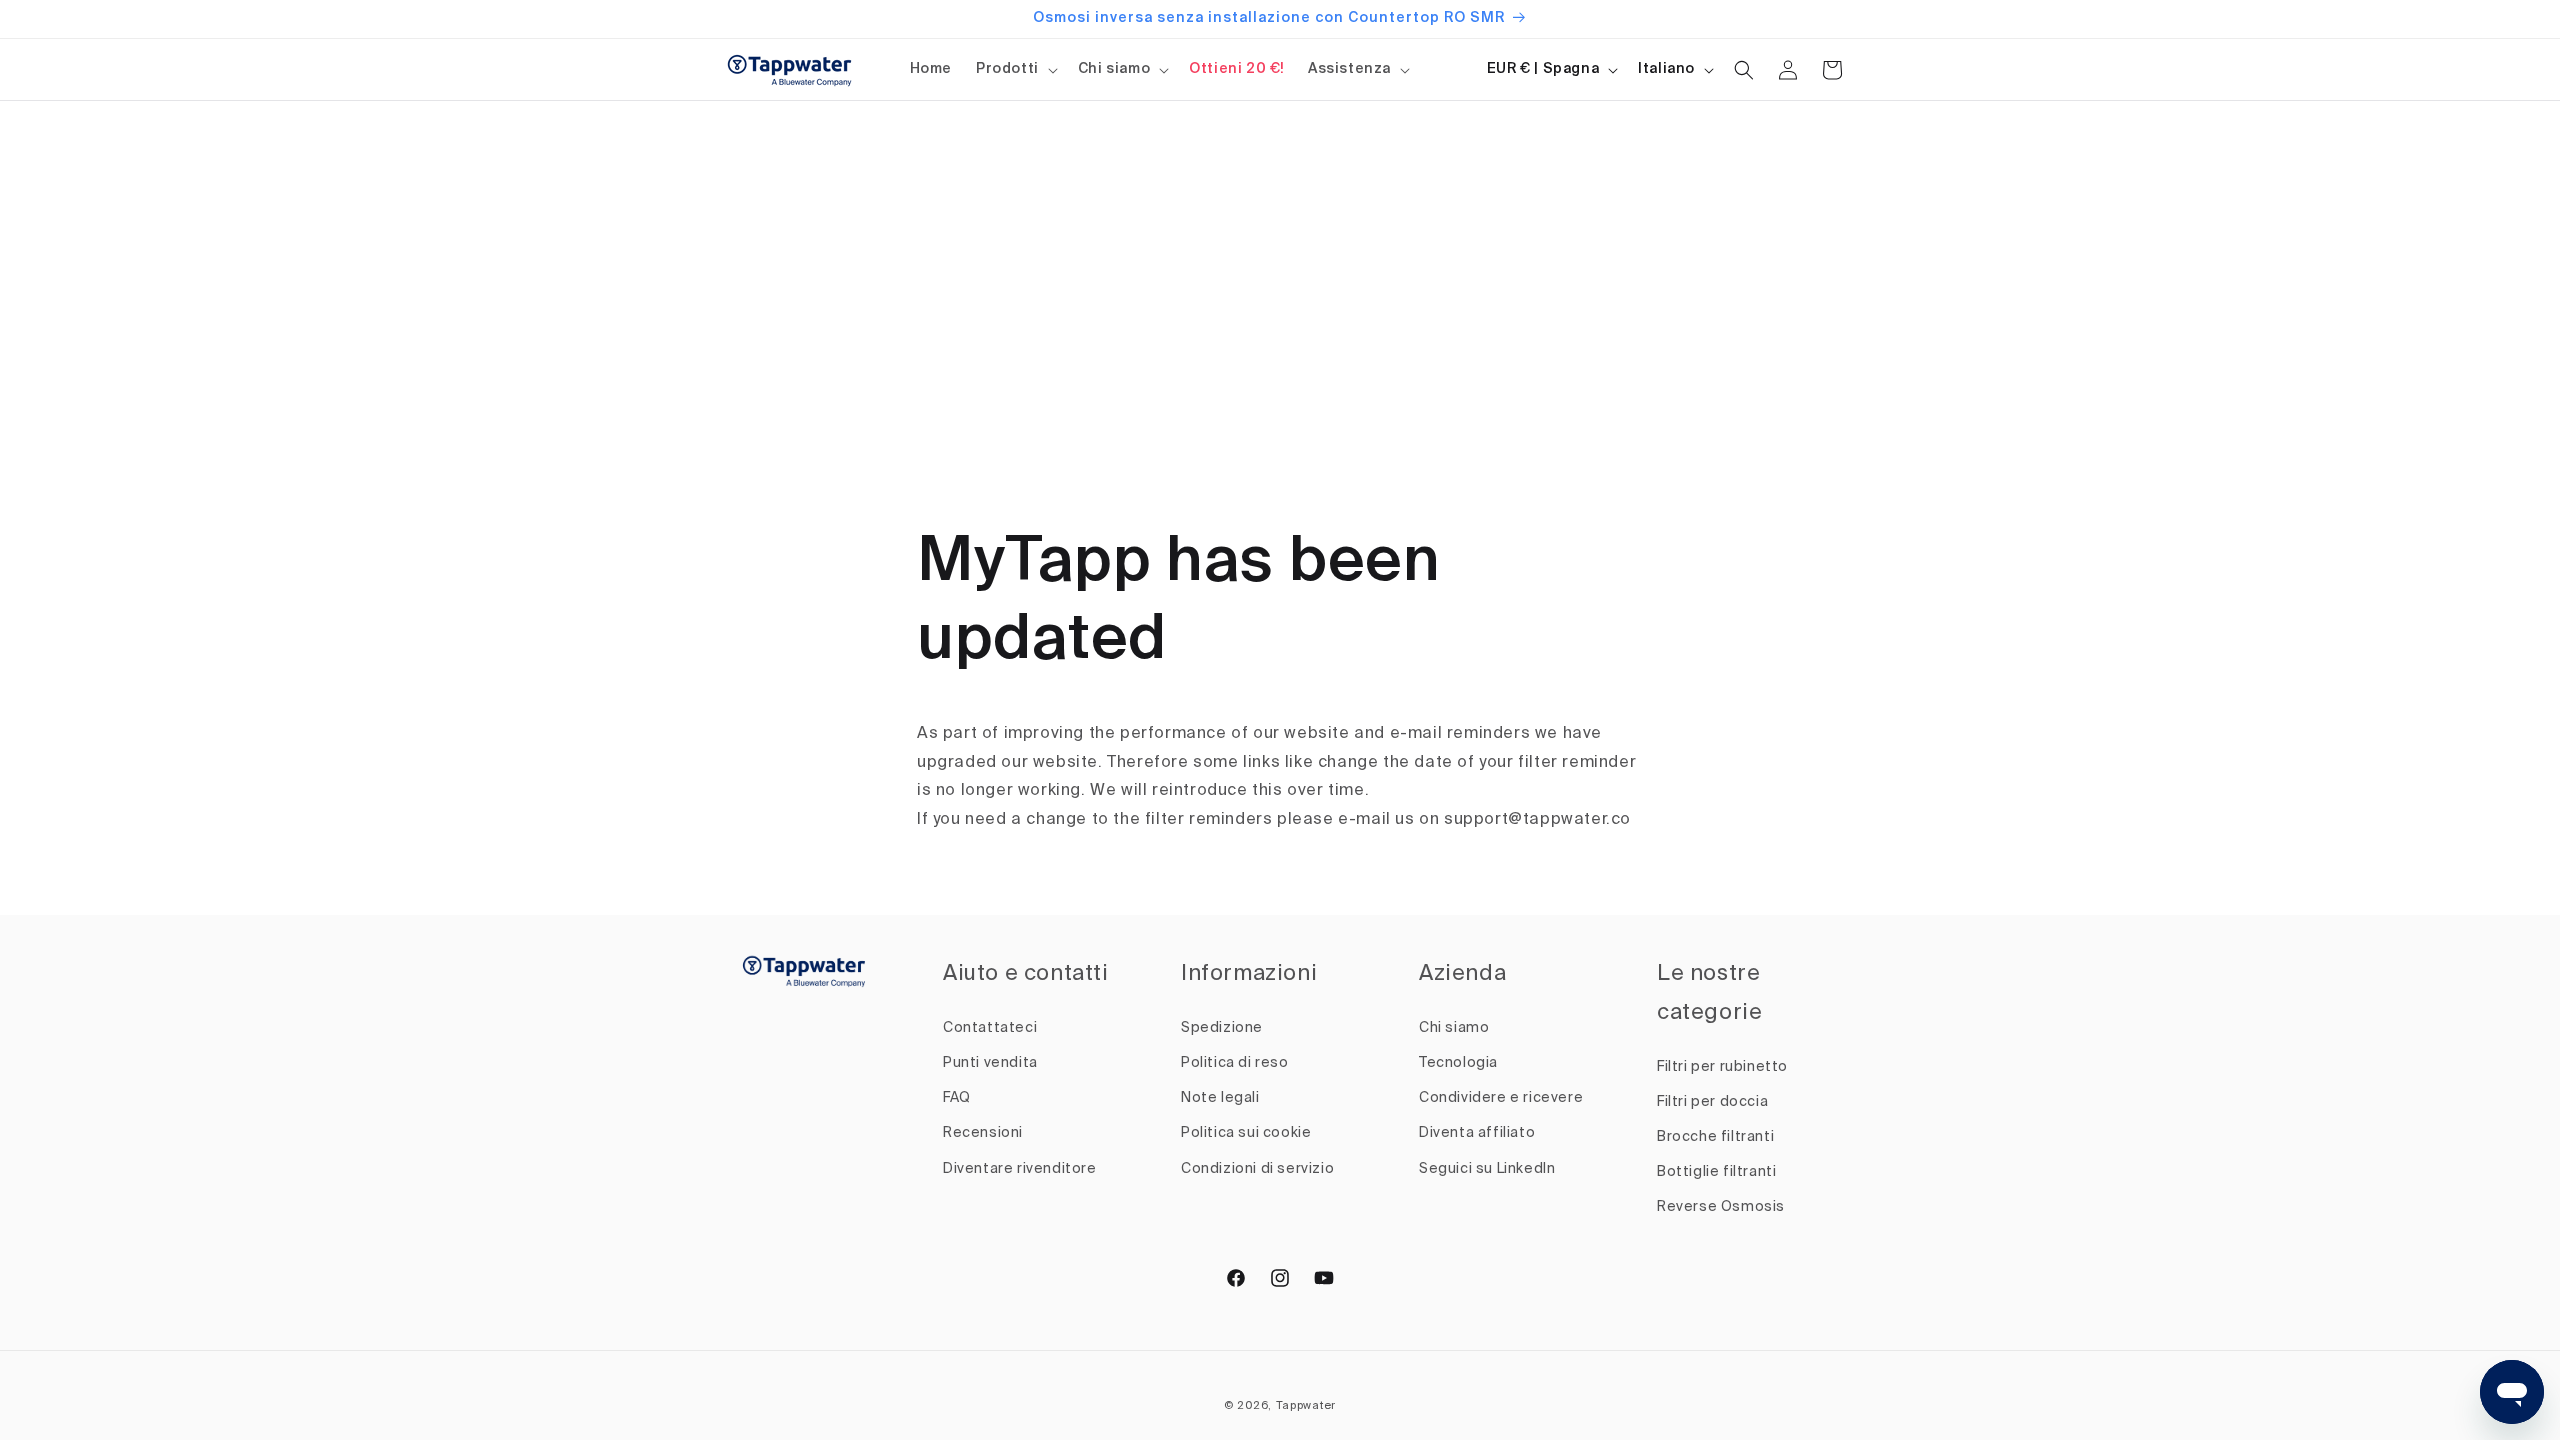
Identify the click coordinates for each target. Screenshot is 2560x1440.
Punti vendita (990, 1063)
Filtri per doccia (1712, 1102)
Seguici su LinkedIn (1487, 1169)
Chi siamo (1114, 69)
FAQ (957, 1098)
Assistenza (1349, 69)
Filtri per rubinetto (1722, 1067)
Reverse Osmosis (1721, 1207)
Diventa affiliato (1477, 1133)
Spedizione (1222, 1028)
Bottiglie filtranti (1716, 1172)
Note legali (1220, 1098)
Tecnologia (1458, 1063)
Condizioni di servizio (1257, 1169)
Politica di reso (1235, 1063)
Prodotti (1007, 69)
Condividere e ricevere (1501, 1098)
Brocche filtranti (1715, 1137)
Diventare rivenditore (1020, 1169)
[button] (1015, 69)
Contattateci (990, 1028)
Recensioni (983, 1133)
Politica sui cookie (1246, 1133)
